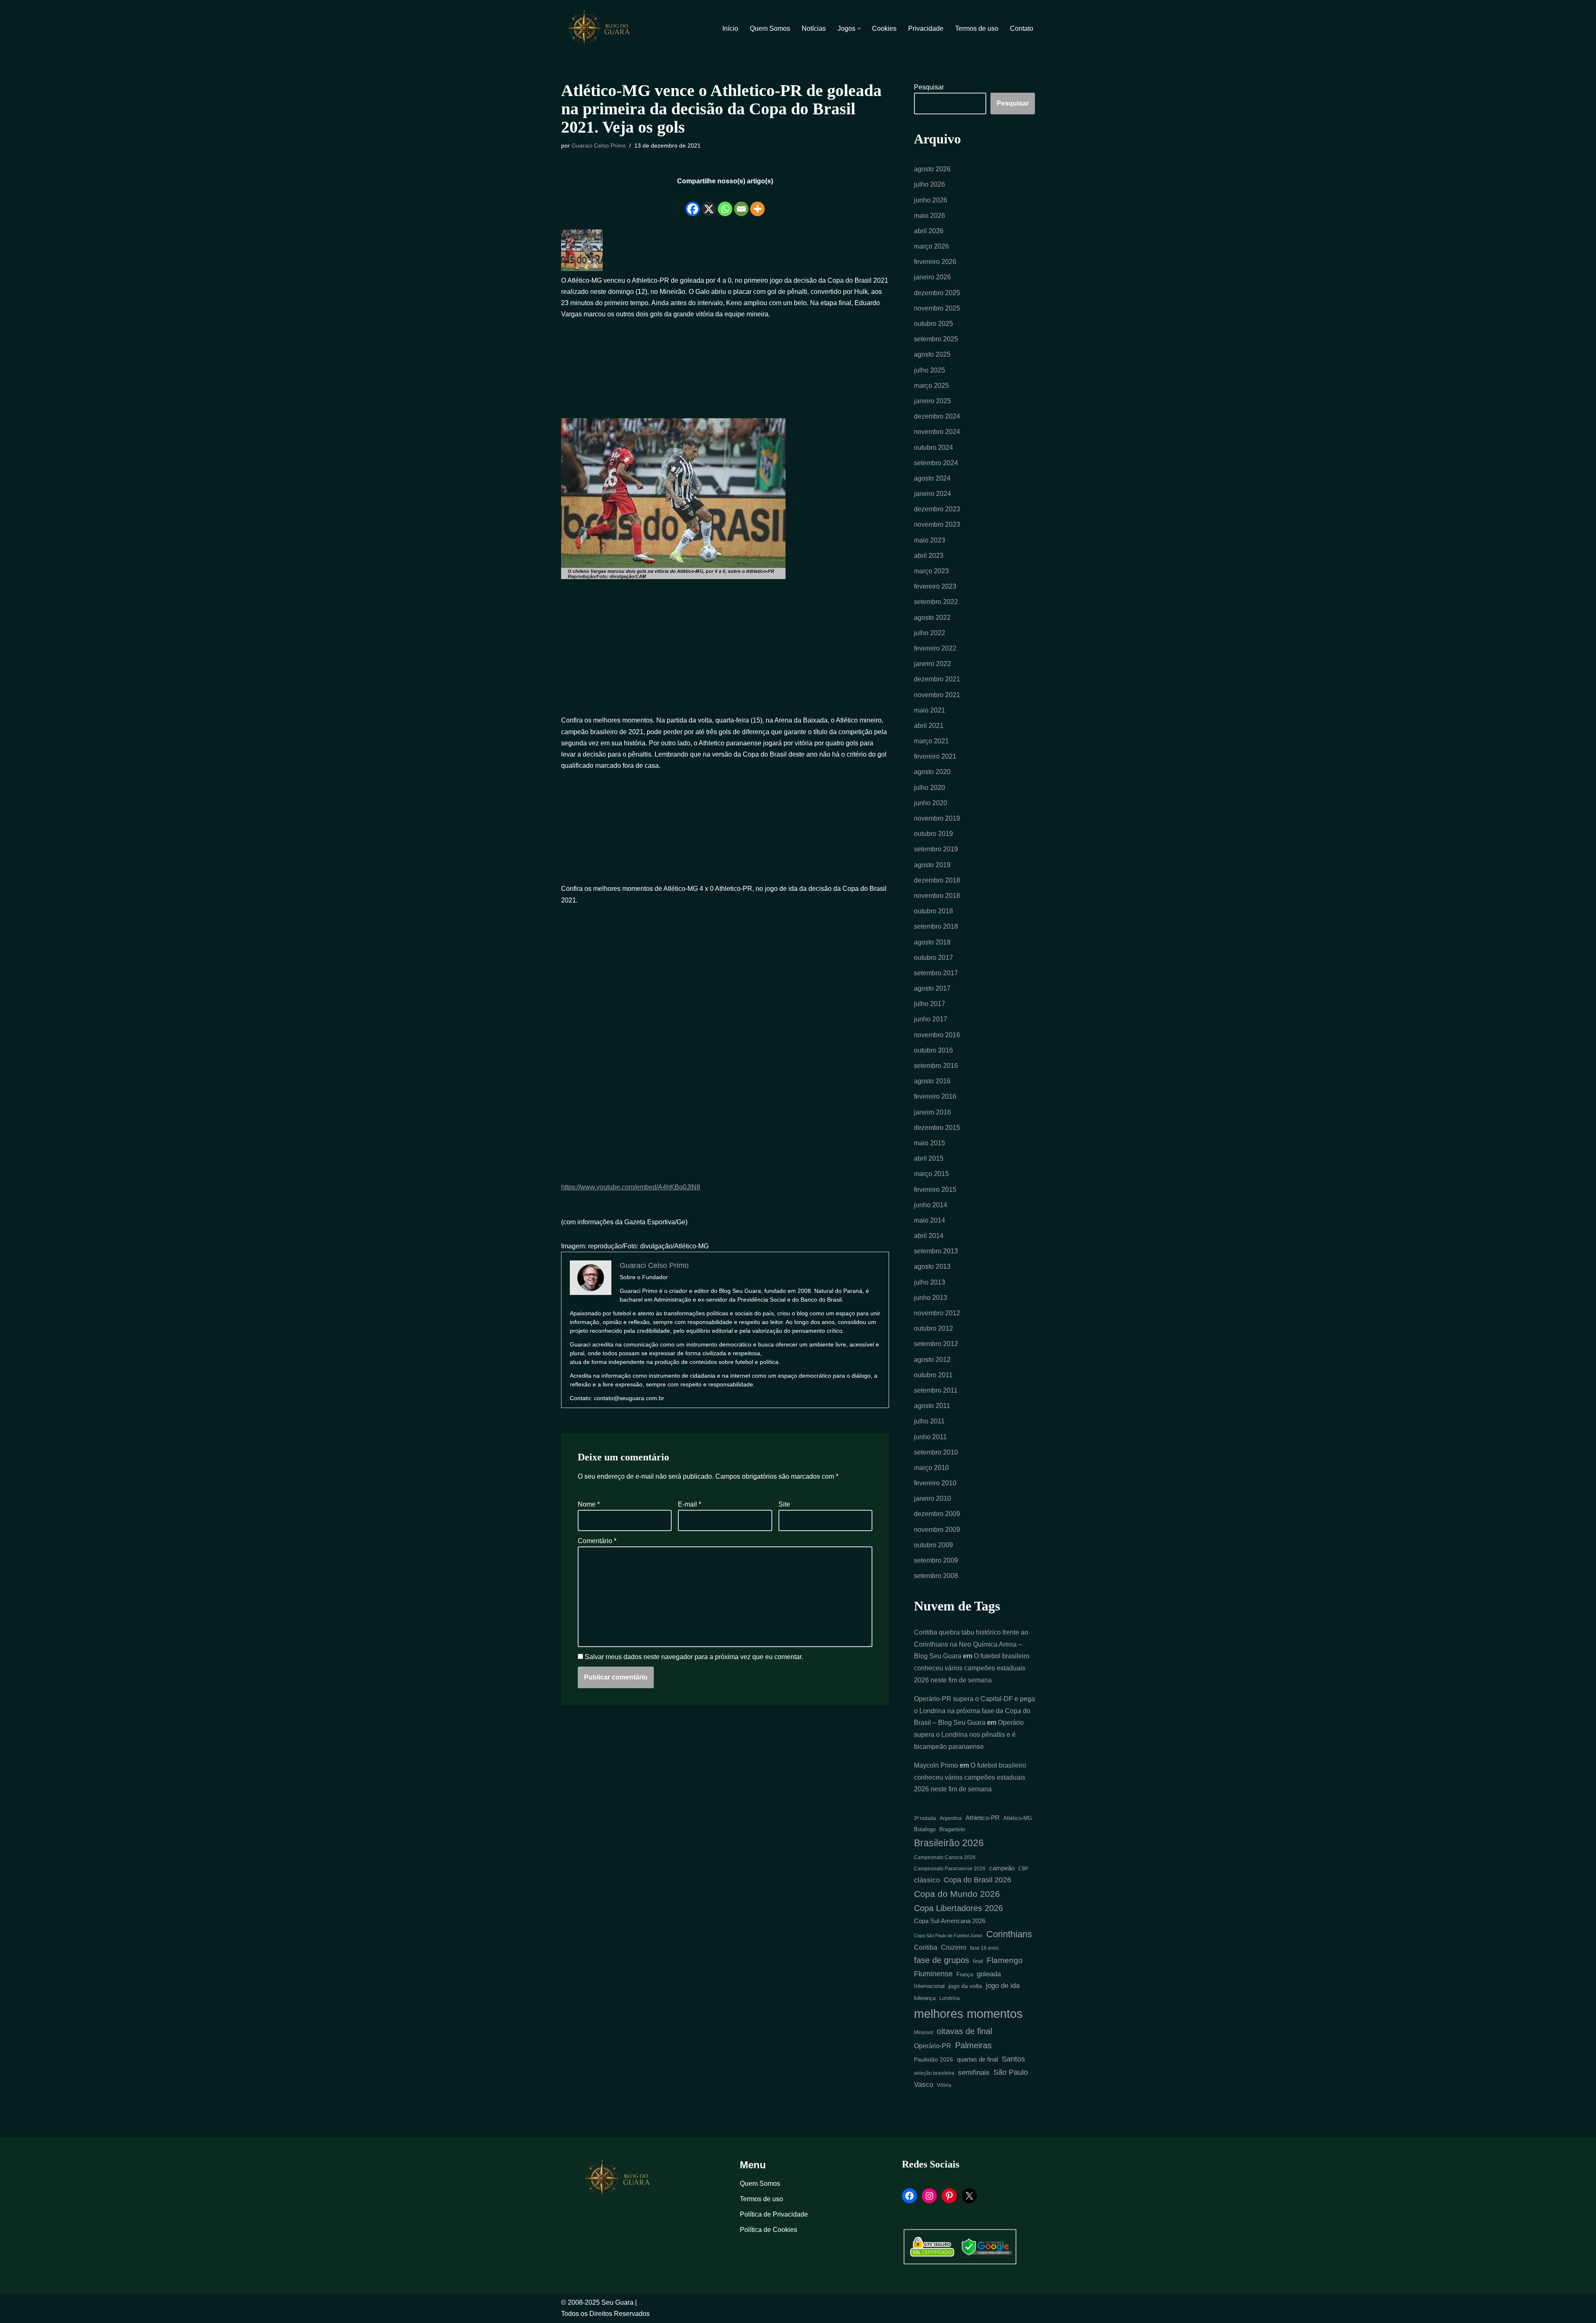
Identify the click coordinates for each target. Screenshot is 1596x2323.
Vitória (944, 2085)
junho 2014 (931, 1205)
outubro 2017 (933, 958)
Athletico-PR (983, 1818)
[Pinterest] (949, 2196)
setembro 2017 (936, 973)
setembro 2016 (936, 1066)
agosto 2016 (932, 1081)
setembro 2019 (936, 849)
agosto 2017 (932, 988)
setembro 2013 (936, 1251)
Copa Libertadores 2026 (958, 1908)
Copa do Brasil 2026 (977, 1880)
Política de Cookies (768, 2230)
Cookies (884, 28)
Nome (589, 1504)
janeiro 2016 (932, 1112)
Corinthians (1009, 1934)
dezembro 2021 (937, 679)
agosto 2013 (932, 1266)
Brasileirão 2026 (949, 1843)
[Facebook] (693, 202)
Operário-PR (933, 2046)
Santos (1013, 2059)
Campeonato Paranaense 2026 (950, 1869)
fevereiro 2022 (935, 648)
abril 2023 (929, 556)
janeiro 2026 (932, 277)
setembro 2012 (936, 1344)
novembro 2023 (937, 524)
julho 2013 (930, 1282)
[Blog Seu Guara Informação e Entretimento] (603, 28)
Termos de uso (977, 28)
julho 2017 (930, 1004)
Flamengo (1005, 1960)
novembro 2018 (937, 896)
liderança (925, 1998)
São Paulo (1011, 2072)
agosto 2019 (932, 865)
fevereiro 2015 (935, 1190)
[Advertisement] (725, 364)
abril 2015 (929, 1158)
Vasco (924, 2084)
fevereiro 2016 (935, 1096)
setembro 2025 (936, 339)
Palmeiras (973, 2045)
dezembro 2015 (937, 1128)
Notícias (814, 28)
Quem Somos (770, 28)
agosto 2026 (932, 169)
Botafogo (925, 1829)
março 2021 (931, 741)
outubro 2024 (933, 448)
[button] (859, 28)
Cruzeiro (954, 1947)
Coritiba (926, 1947)
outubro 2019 (933, 834)
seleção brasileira (934, 2073)
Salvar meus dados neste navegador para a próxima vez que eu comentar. (694, 1657)
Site (784, 1504)
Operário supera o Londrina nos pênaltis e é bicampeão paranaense (969, 1735)
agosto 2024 (932, 478)
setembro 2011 (936, 1390)
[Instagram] (929, 2196)
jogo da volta (965, 1986)
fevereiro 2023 (935, 586)
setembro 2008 (936, 1576)
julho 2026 (930, 184)
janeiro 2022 (932, 664)
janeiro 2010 (932, 1498)
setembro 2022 (936, 602)
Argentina (951, 1818)
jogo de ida (1003, 1986)
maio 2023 (930, 540)
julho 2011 (929, 1421)
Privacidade (926, 28)
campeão (1002, 1868)
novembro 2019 (937, 818)
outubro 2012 (933, 1328)
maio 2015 (930, 1143)
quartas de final (977, 2059)
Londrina (949, 1998)
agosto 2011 (932, 1406)
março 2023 (931, 571)
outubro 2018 (933, 911)
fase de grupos (942, 1960)
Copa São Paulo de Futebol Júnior (948, 1936)
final (978, 1961)
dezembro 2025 (937, 293)
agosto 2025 (932, 354)
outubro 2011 (933, 1375)
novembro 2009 (937, 1530)
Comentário (597, 1541)
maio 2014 (930, 1220)
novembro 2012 (937, 1313)
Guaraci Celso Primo (599, 145)
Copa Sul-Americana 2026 (950, 1921)
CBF (1023, 1868)
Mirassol (924, 2032)
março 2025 (931, 386)
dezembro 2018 (937, 880)
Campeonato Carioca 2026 (945, 1857)
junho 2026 (931, 200)
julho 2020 (930, 788)
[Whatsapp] (725, 202)
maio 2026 (930, 216)
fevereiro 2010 (935, 1483)
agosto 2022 (932, 618)
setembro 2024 (936, 463)
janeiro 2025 (932, 401)
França (965, 1974)
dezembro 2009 (937, 1514)
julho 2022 (930, 633)
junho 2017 (931, 1019)
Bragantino (952, 1829)
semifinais (974, 2073)
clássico (927, 1880)
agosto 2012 (932, 1360)
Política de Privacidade (774, 2214)
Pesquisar (929, 87)
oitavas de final (964, 2031)
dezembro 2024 (937, 416)
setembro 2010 (936, 1452)
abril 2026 (929, 231)
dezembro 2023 (937, 509)
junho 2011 (930, 1437)
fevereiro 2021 (935, 756)
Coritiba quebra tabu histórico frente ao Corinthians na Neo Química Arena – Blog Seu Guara (971, 1644)
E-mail (690, 1504)
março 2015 (931, 1174)
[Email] (741, 202)
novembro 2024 (937, 432)
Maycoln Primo (936, 1765)
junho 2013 (931, 1298)
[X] (709, 202)
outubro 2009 (933, 1545)
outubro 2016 (933, 1050)
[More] (757, 202)
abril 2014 (929, 1236)
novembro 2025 (937, 308)
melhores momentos (968, 2014)
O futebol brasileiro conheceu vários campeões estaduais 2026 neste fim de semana (972, 1668)
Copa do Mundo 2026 (957, 1894)
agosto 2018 (932, 942)
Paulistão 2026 (933, 2060)
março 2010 (931, 1468)
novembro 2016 (937, 1035)
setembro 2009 (936, 1560)
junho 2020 (931, 803)
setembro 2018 (936, 926)
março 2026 (931, 246)
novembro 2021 (937, 695)
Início (730, 28)
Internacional (929, 1986)
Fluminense (933, 1974)
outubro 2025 (933, 324)
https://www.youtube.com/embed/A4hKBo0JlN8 (631, 1187)
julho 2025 (930, 370)
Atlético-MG (1018, 1818)
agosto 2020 (932, 772)
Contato (1022, 28)
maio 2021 (930, 710)
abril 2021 (929, 726)
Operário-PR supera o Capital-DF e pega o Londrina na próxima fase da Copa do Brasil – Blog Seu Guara (974, 1711)
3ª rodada (925, 1818)
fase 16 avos (984, 1948)
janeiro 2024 (932, 494)
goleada (989, 1974)
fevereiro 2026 (935, 262)
